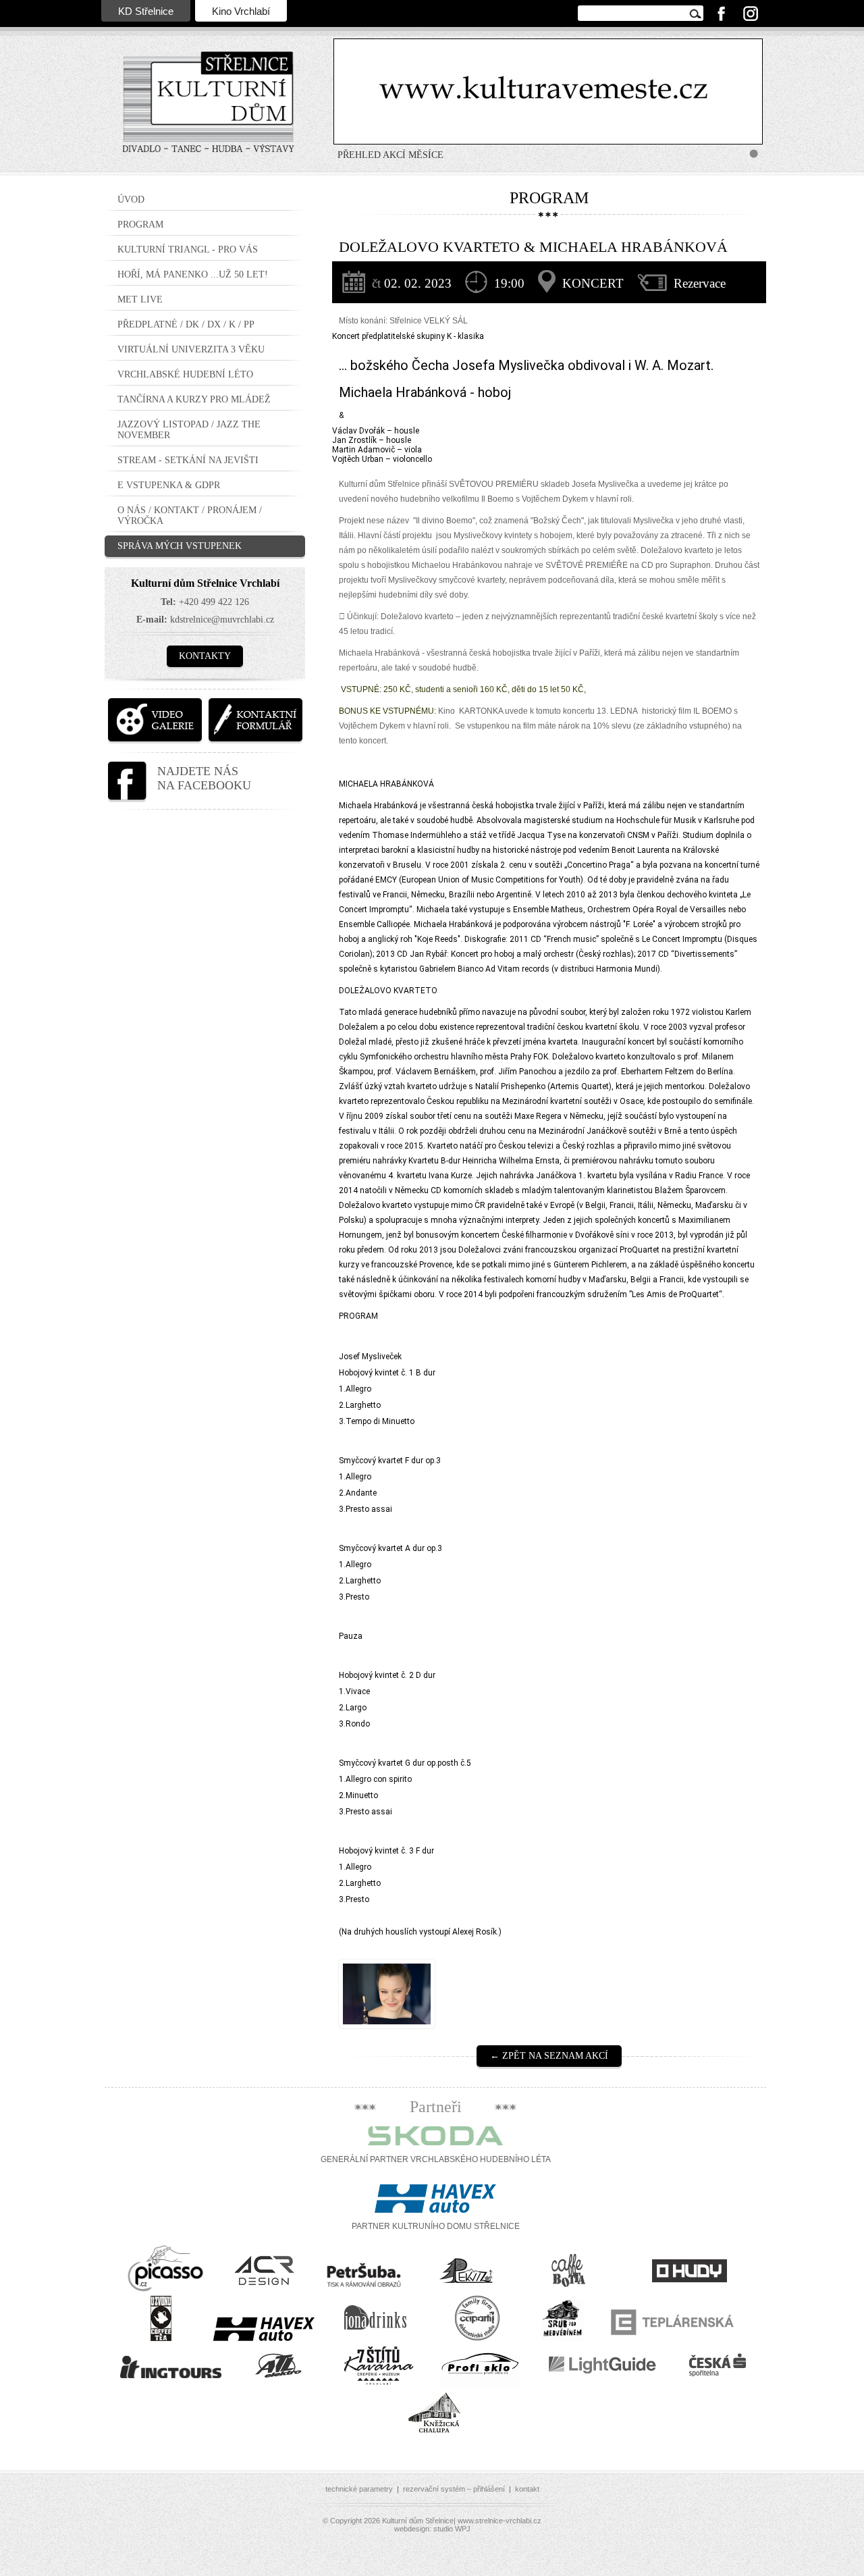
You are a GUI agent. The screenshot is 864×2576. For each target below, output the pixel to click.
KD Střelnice (146, 11)
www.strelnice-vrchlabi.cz (500, 2521)
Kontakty (205, 656)
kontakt (527, 2489)
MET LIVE (140, 299)
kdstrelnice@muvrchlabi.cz (222, 620)
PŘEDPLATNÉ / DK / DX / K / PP (186, 324)
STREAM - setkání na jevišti (188, 460)
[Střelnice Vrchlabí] (209, 111)
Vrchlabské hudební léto (185, 374)
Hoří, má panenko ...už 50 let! (193, 274)
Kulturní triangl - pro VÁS (188, 249)
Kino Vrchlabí (241, 11)
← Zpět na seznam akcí (549, 2056)
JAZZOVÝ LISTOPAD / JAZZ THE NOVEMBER (189, 430)
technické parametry (359, 2489)
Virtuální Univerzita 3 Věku (191, 349)
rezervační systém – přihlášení (454, 2489)
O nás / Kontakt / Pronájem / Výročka (190, 516)
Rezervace (700, 283)
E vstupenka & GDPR (169, 485)
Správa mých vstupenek (180, 546)
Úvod (131, 200)
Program (140, 225)
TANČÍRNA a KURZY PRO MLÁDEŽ (194, 399)
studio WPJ (452, 2529)
